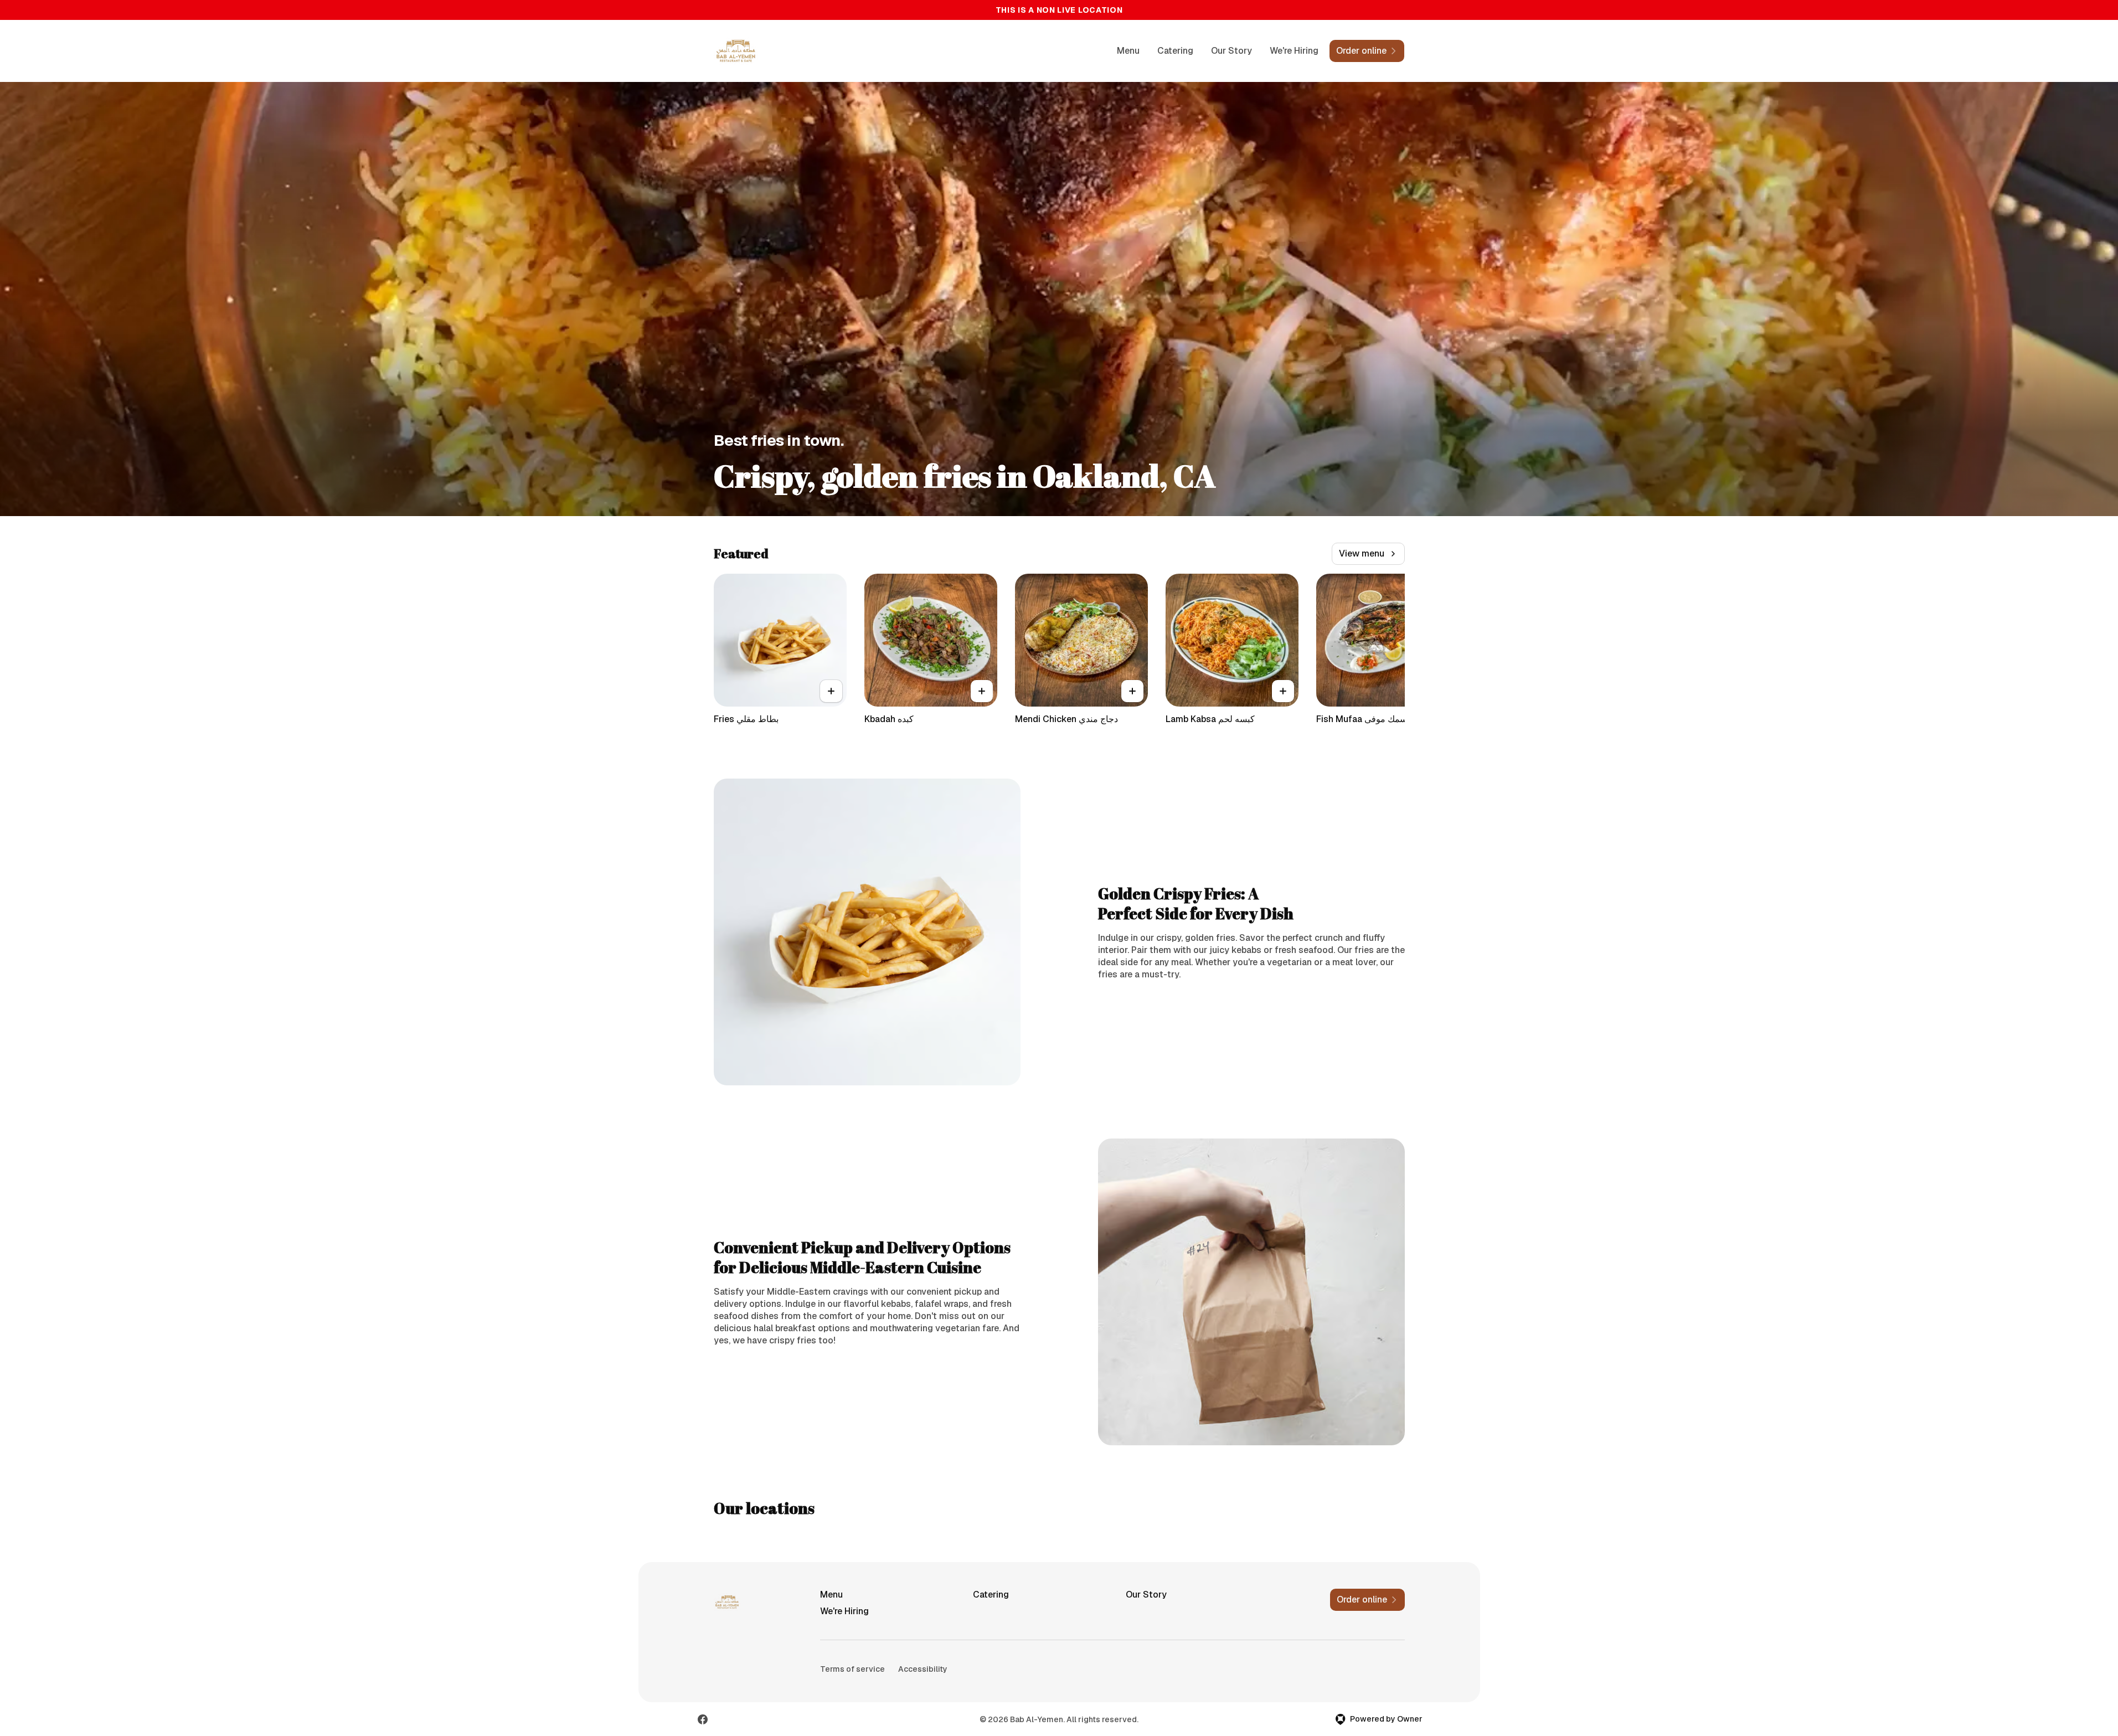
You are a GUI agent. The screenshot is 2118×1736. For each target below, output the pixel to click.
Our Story (1231, 51)
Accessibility (923, 1669)
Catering (1175, 51)
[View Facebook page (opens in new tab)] (703, 1719)
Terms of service (852, 1669)
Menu (1128, 51)
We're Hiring (1294, 51)
